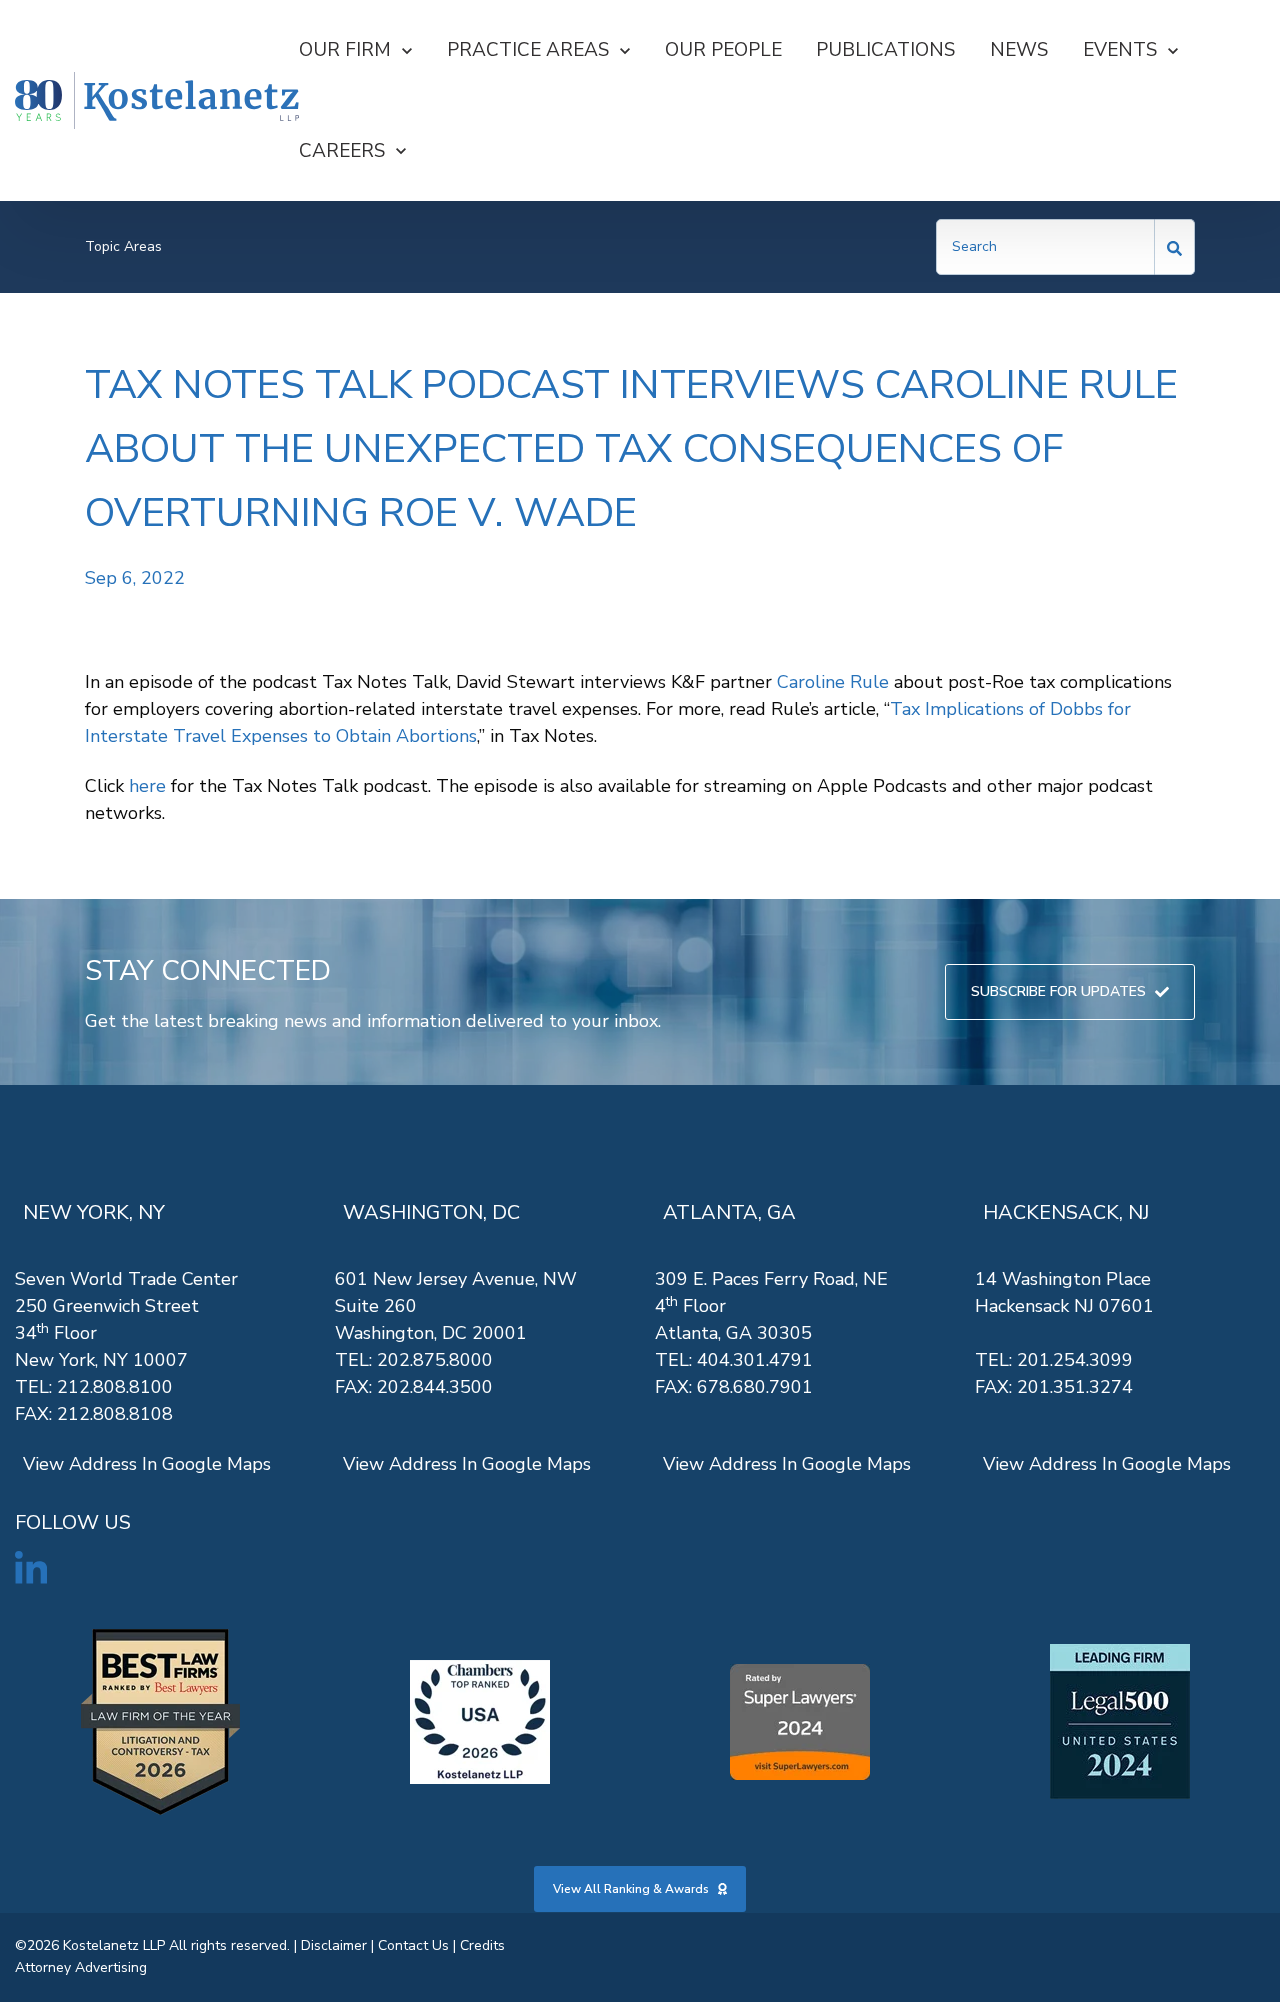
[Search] (1175, 247)
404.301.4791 (755, 1360)
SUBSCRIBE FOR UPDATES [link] (1058, 991)
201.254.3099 (1075, 1360)
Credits (482, 1945)
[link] (157, 101)
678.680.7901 (755, 1387)
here (147, 786)
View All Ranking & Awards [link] (631, 1889)
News (1019, 50)
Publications (885, 50)
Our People (723, 50)
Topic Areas (123, 246)
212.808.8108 (115, 1414)
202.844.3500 (435, 1387)
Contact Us (413, 1945)
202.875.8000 (435, 1360)
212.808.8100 (115, 1387)
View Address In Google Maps (147, 1464)
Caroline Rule (833, 682)
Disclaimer (334, 1945)
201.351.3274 (1075, 1387)
